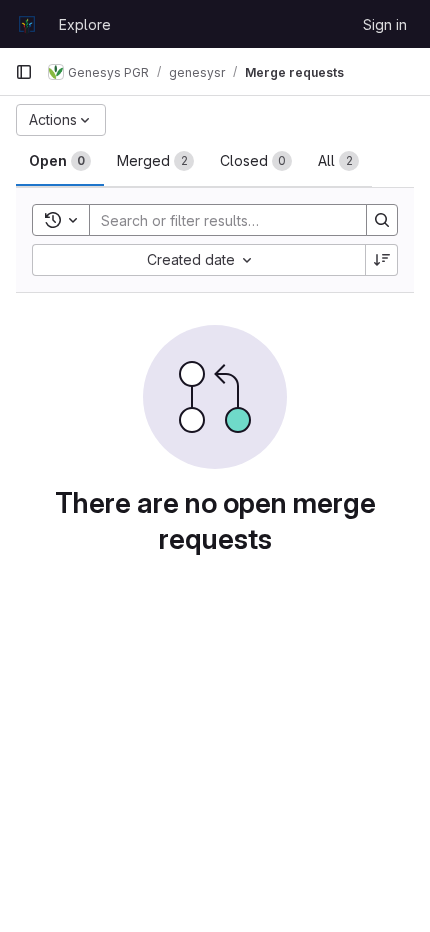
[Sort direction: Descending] (382, 260)
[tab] (60, 161)
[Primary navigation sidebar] (24, 72)
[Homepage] (27, 24)
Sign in (385, 24)
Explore (85, 24)
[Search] (382, 220)
